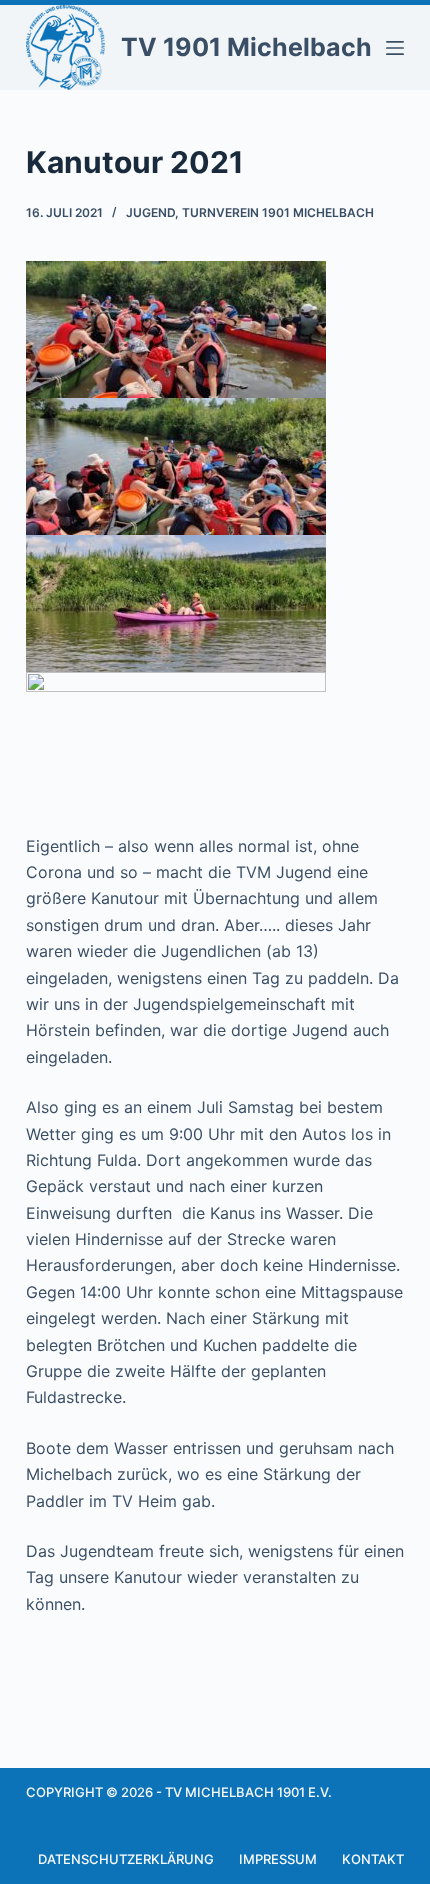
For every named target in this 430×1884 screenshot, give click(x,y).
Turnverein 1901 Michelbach (278, 212)
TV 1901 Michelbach (246, 47)
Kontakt (373, 1859)
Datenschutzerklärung (126, 1859)
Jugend (150, 212)
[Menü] (395, 48)
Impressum (278, 1859)
